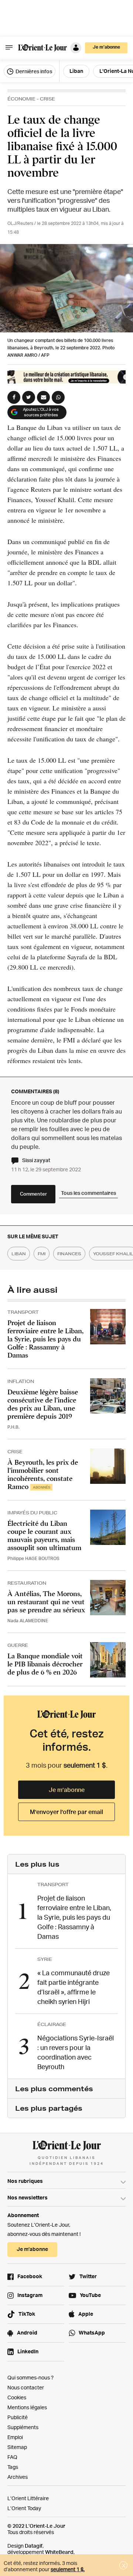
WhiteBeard (59, 2552)
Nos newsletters (28, 2197)
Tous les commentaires (88, 1193)
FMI (42, 1254)
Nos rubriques (25, 2181)
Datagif (34, 2546)
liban (19, 1254)
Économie (21, 99)
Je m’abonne (67, 1790)
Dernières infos (33, 71)
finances (69, 1254)
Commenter (33, 1194)
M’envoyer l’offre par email (66, 1812)
